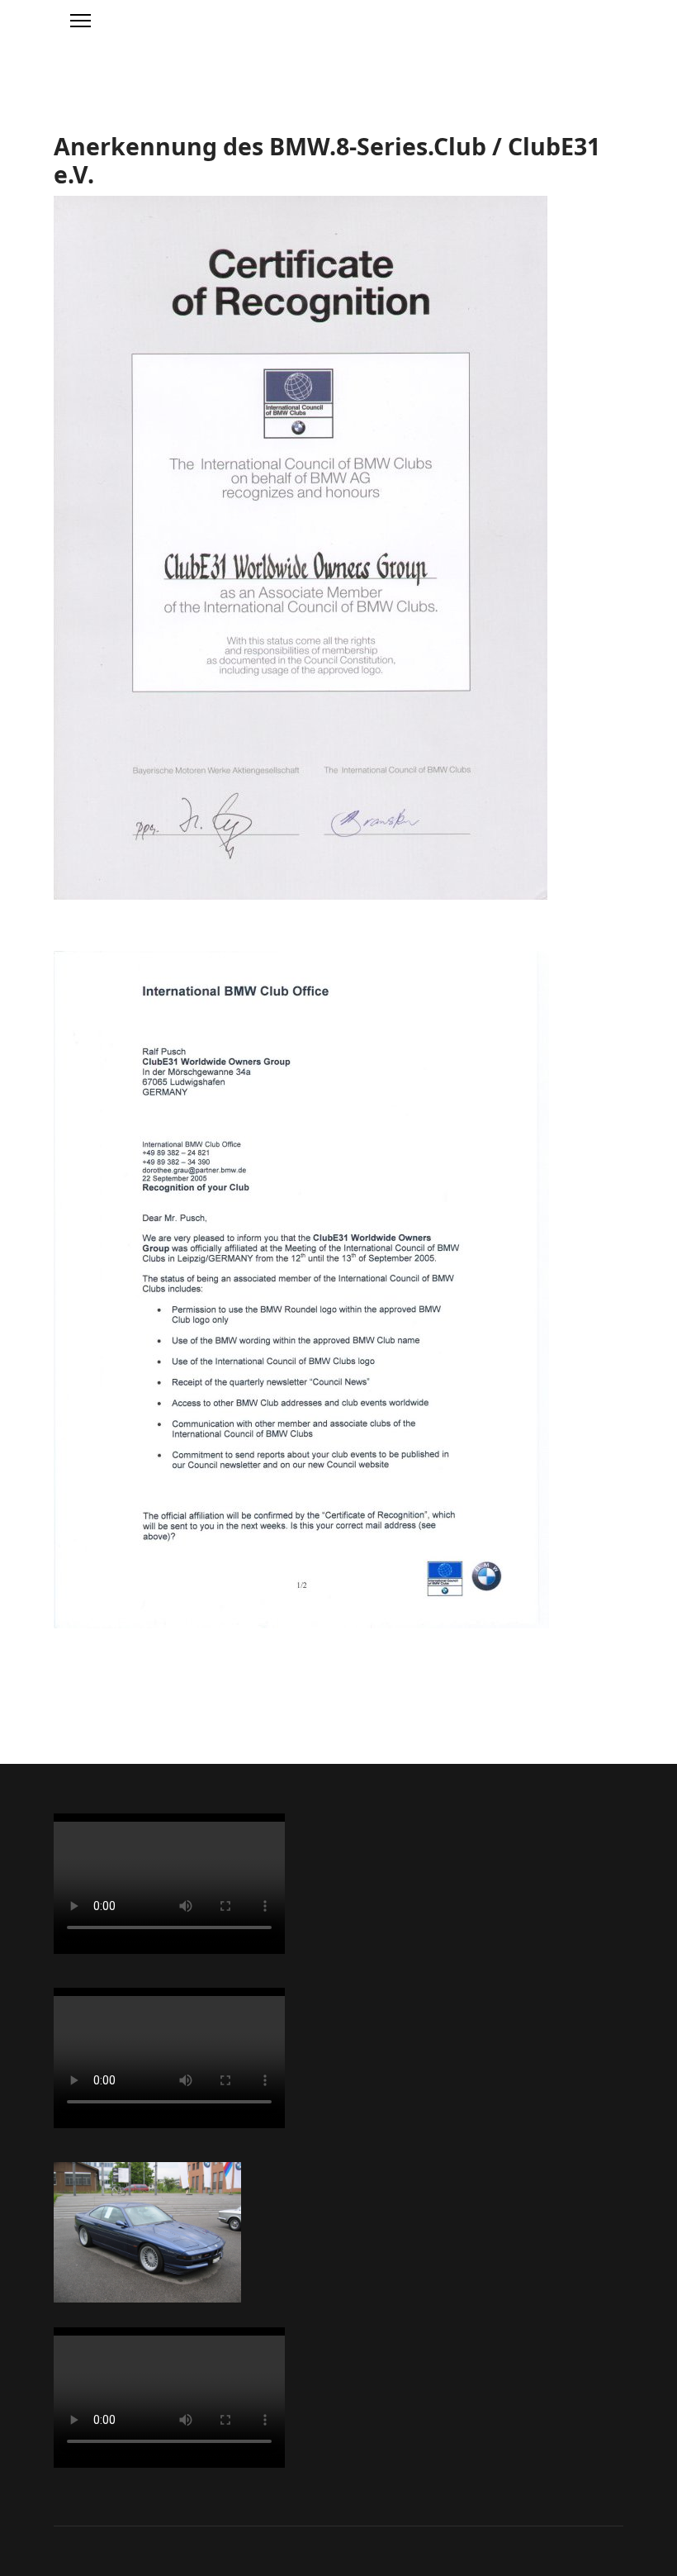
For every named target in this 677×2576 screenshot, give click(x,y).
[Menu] (80, 21)
